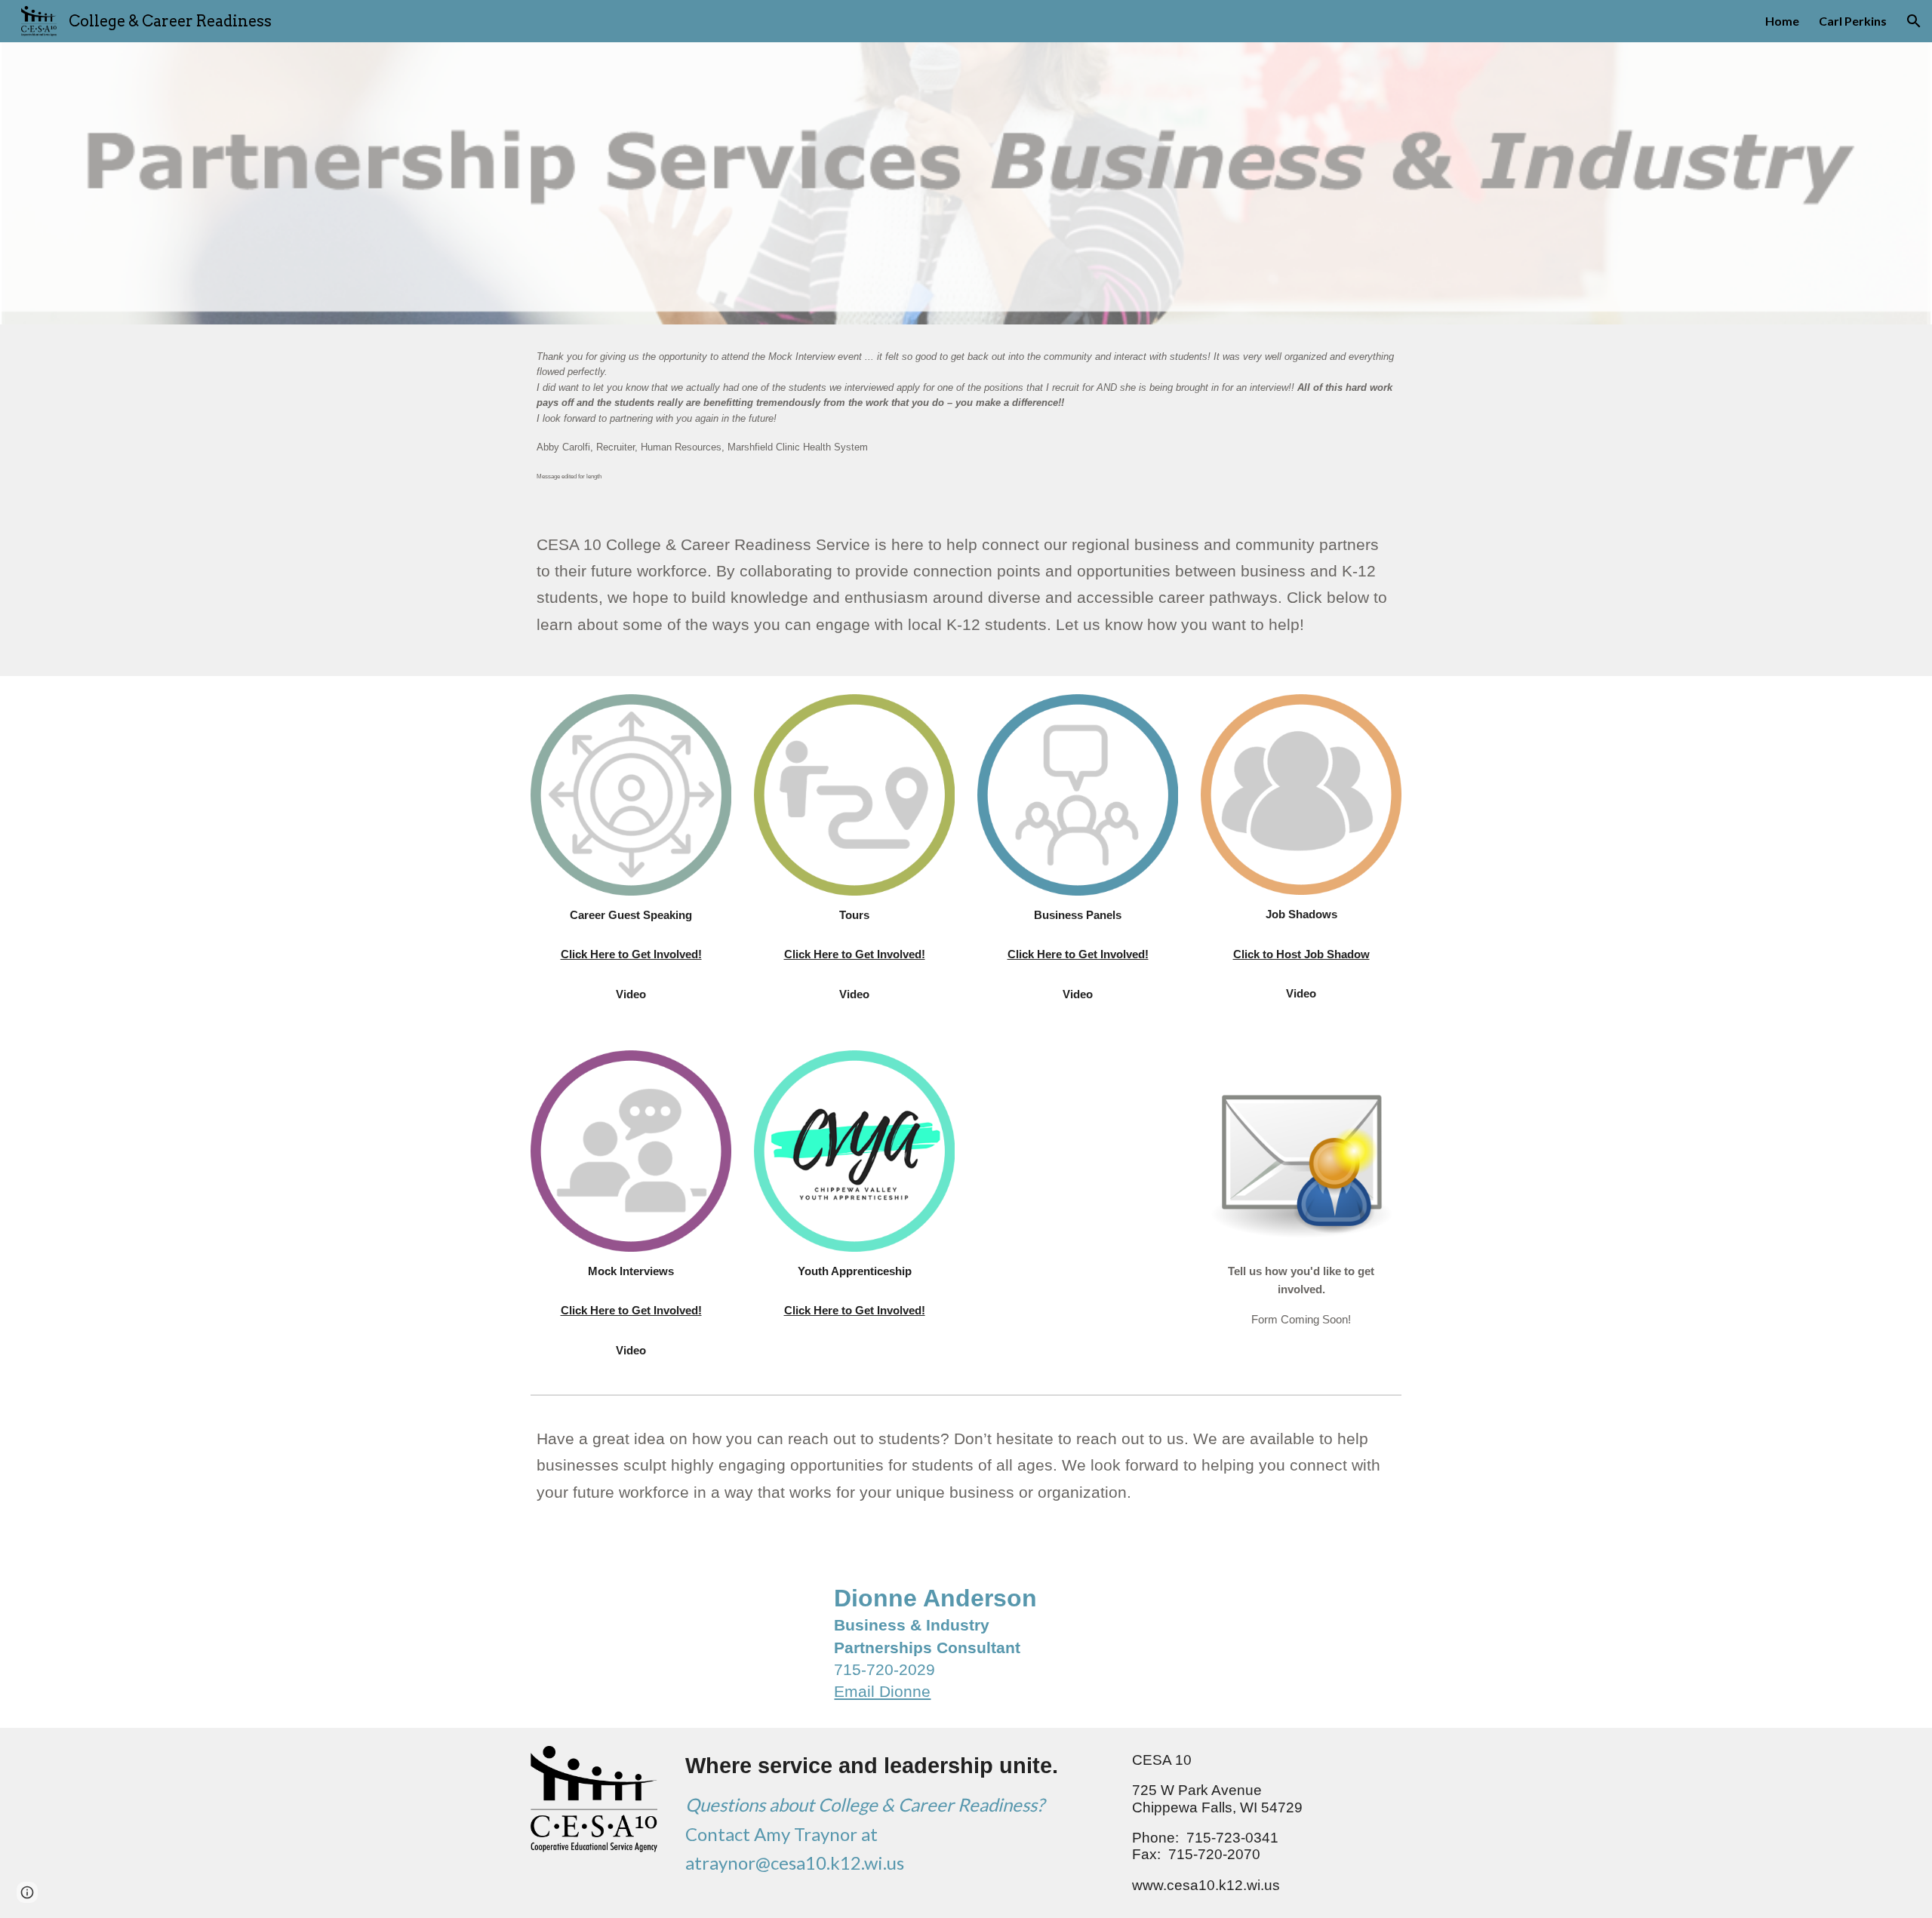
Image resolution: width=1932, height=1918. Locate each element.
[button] (1914, 21)
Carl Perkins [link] (1853, 21)
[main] (966, 416)
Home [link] (1782, 21)
